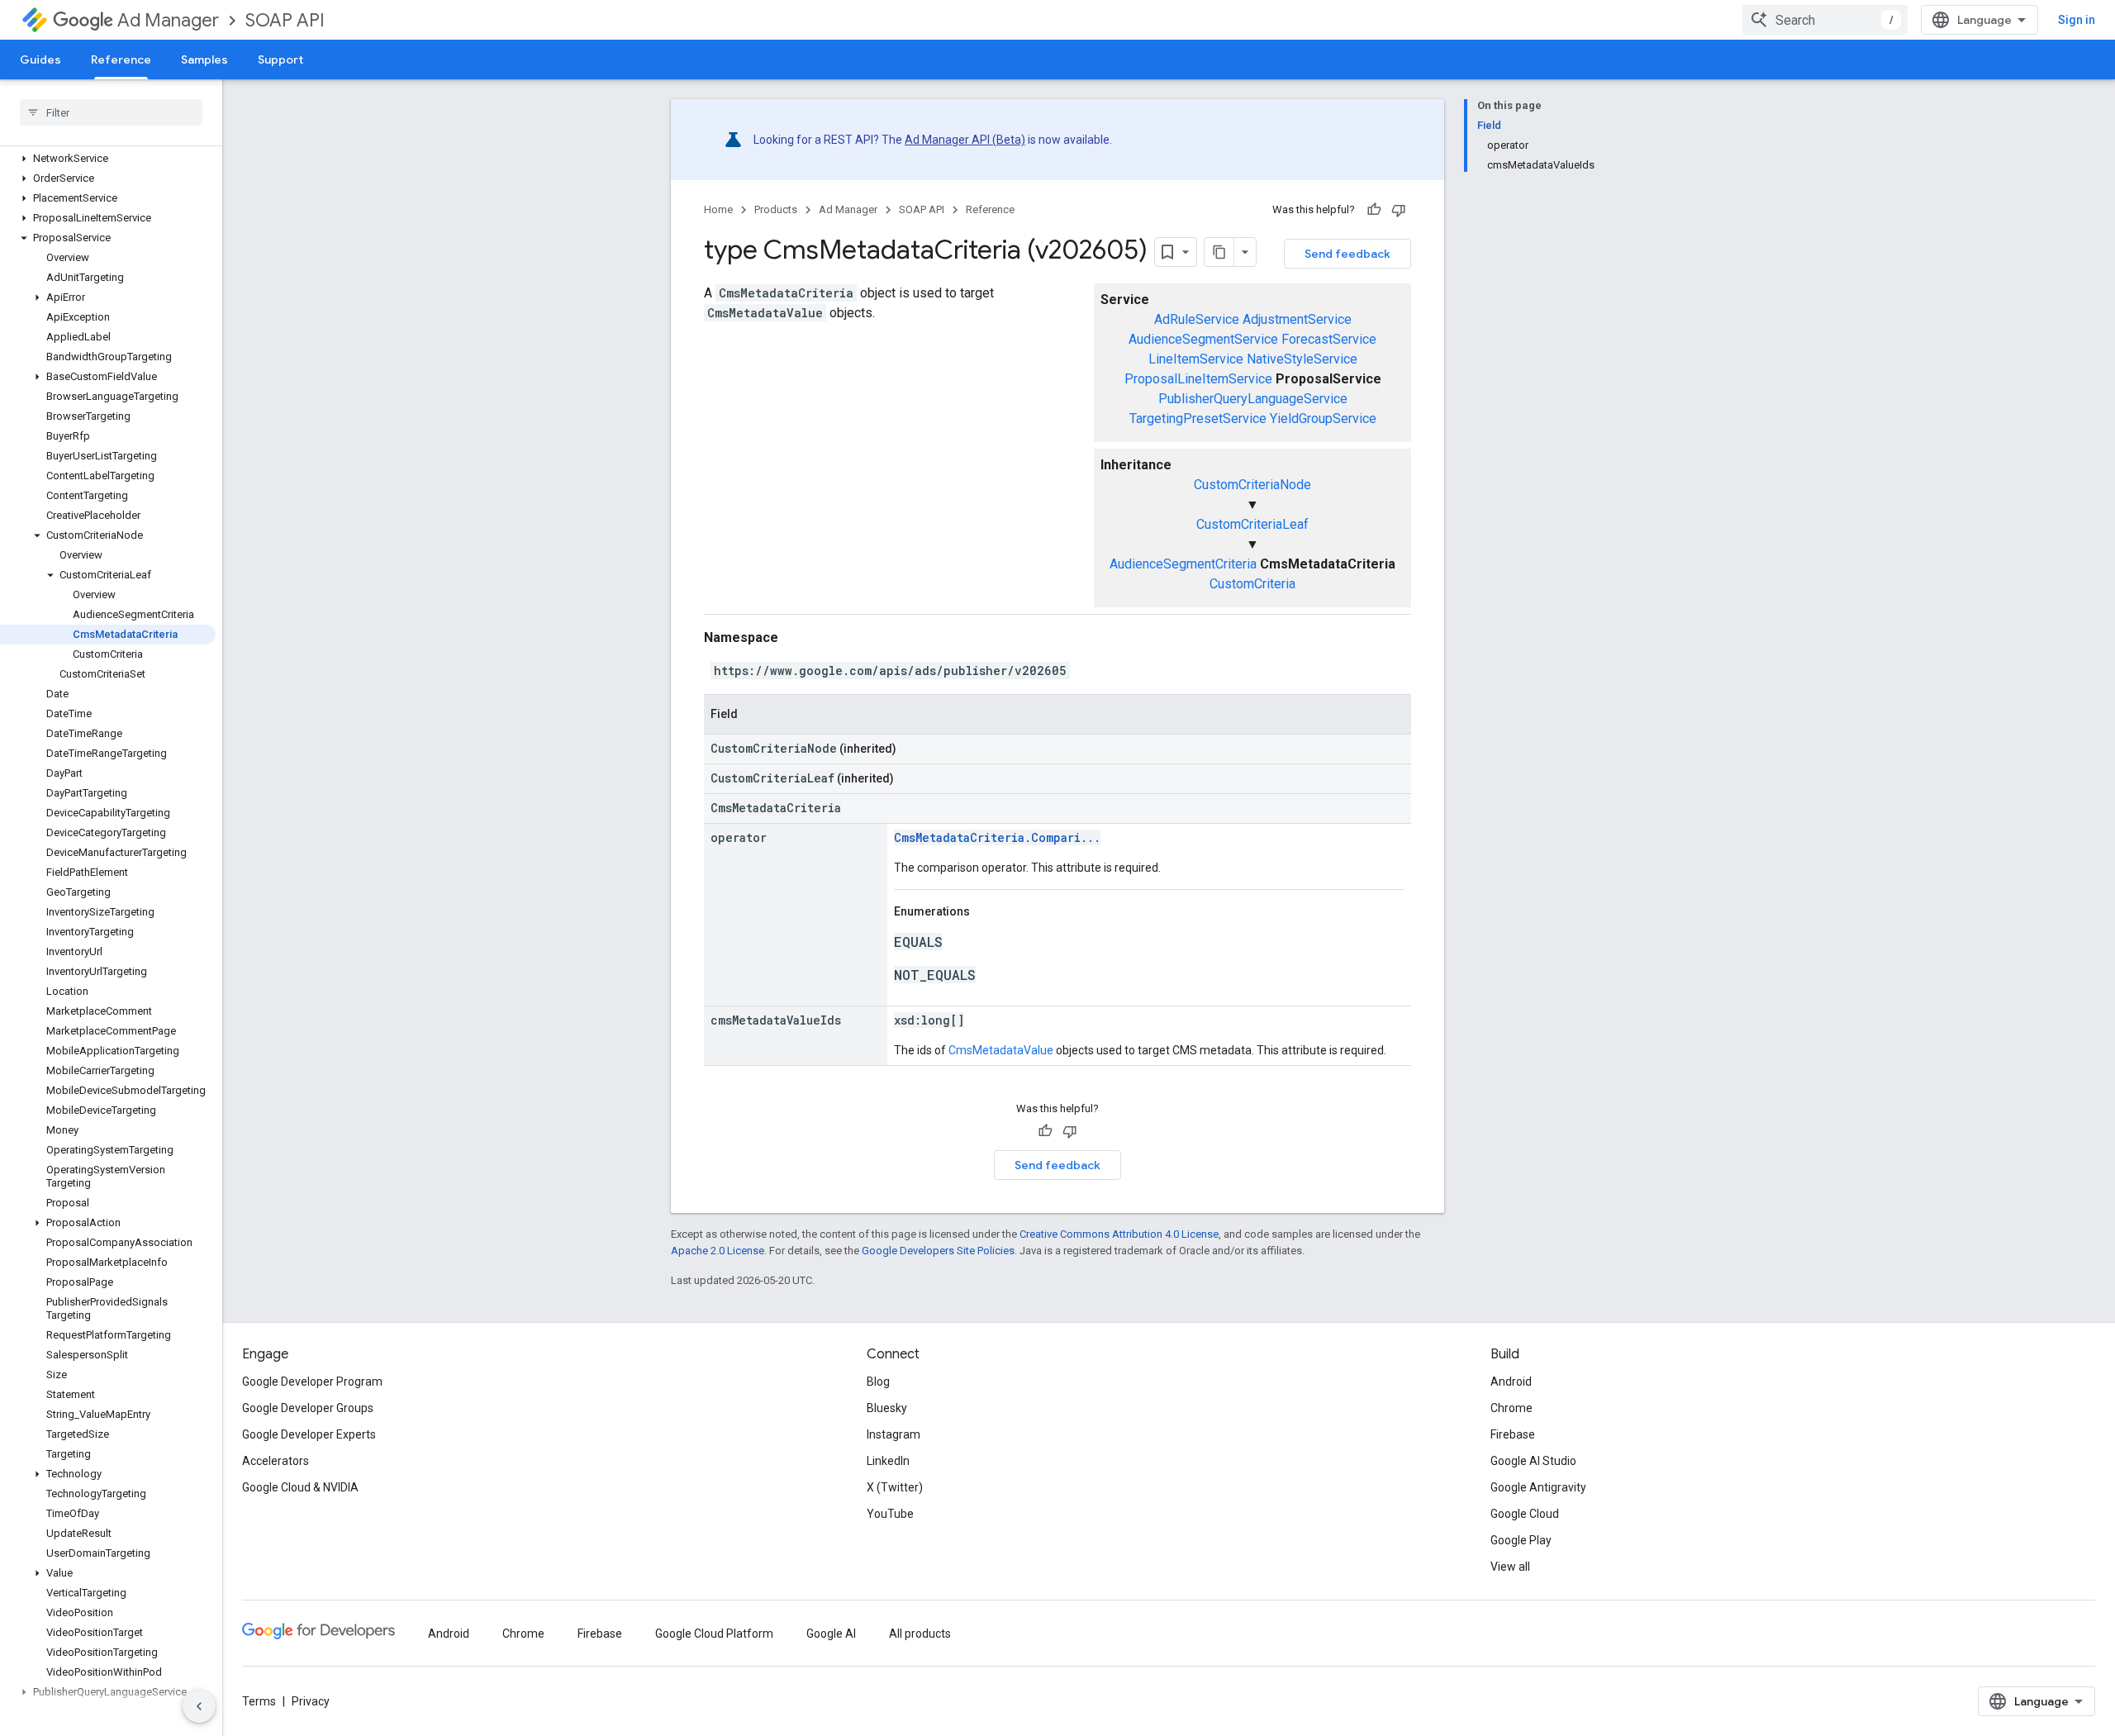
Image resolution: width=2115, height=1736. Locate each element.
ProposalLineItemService (1198, 379)
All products (920, 1634)
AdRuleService (1197, 319)
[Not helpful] (1399, 210)
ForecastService (1329, 339)
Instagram (894, 1434)
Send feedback (1347, 254)
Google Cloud (1525, 1514)
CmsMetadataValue (1001, 1050)
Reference (121, 59)
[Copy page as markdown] (1219, 252)
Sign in (2077, 20)
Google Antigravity (1538, 1487)
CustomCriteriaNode (1252, 485)
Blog (878, 1382)
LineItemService (1196, 359)
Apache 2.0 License (718, 1251)
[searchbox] (111, 112)
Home (718, 209)
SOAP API (285, 20)
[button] (108, 159)
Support (280, 59)
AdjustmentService (1297, 319)
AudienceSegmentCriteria (1183, 564)
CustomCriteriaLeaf (1252, 524)
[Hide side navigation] (199, 1706)
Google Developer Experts (309, 1434)
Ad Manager (168, 20)
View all (1510, 1567)
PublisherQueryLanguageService (1253, 399)
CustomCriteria (1252, 584)
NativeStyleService (1302, 359)
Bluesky (887, 1408)
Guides (40, 59)
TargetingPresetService (1198, 419)
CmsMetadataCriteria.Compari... (997, 837)
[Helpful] (1374, 210)
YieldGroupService (1323, 419)
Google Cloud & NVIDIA (300, 1487)
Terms (259, 1701)
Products (776, 209)
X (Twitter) (895, 1487)
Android (1511, 1382)
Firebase (1513, 1434)
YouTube (890, 1514)
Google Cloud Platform (714, 1634)
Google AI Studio (1533, 1461)
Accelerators (276, 1461)
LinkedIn (888, 1461)
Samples (204, 59)
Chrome (1511, 1408)
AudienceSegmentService (1203, 339)
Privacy (311, 1701)
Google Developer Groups (308, 1408)
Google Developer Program (312, 1382)
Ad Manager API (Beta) (965, 140)
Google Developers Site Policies (938, 1251)
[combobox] (1825, 20)
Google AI (831, 1634)
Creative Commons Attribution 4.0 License (1119, 1234)
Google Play (1521, 1540)
